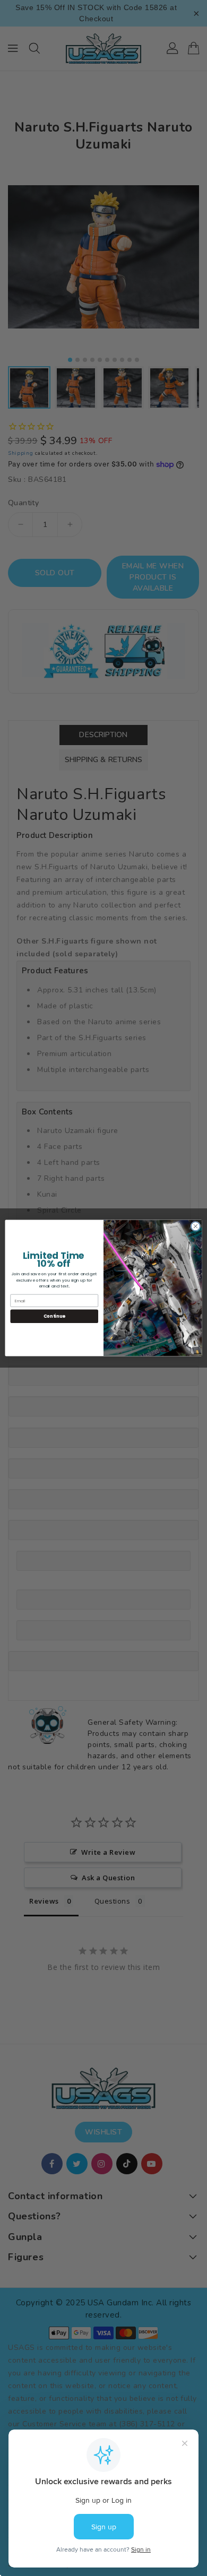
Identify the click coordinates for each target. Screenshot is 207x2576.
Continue (54, 1316)
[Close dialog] (196, 1226)
